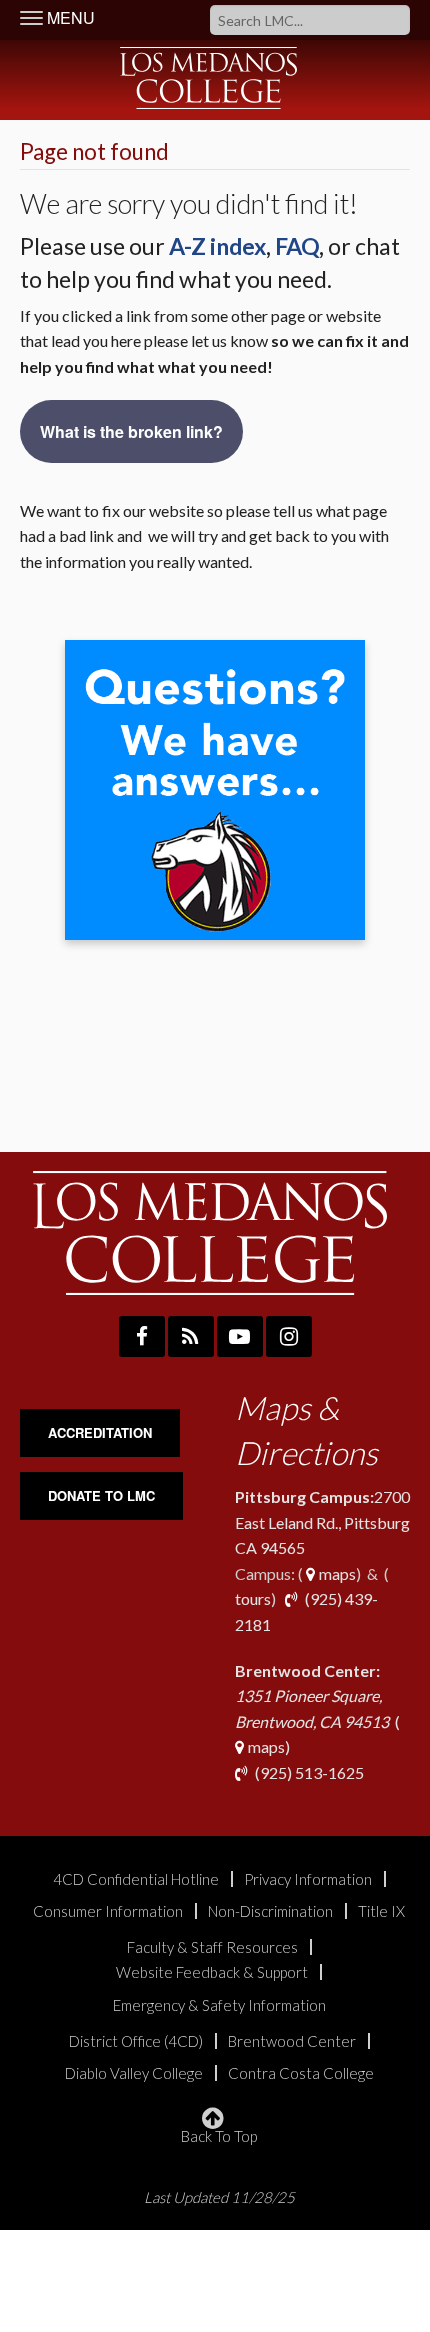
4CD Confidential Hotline (136, 1879)
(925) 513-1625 (308, 1772)
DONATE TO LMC (101, 1495)
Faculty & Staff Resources (212, 1947)
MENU (69, 17)
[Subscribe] (191, 1336)
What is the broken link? (131, 431)
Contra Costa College (301, 2073)
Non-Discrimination (270, 1911)
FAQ (297, 246)
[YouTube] (240, 1336)
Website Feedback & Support (212, 1972)
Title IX (381, 1911)
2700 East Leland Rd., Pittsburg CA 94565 (322, 1522)
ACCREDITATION (100, 1432)
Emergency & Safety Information (219, 2005)
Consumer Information (108, 1911)
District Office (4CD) (136, 2041)
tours (253, 1598)
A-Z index (217, 246)
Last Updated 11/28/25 (219, 2197)
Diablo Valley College (134, 2073)
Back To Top (219, 2135)
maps (336, 1573)
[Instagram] (289, 1336)
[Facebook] (142, 1336)
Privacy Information (308, 1879)
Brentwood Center (292, 2041)
